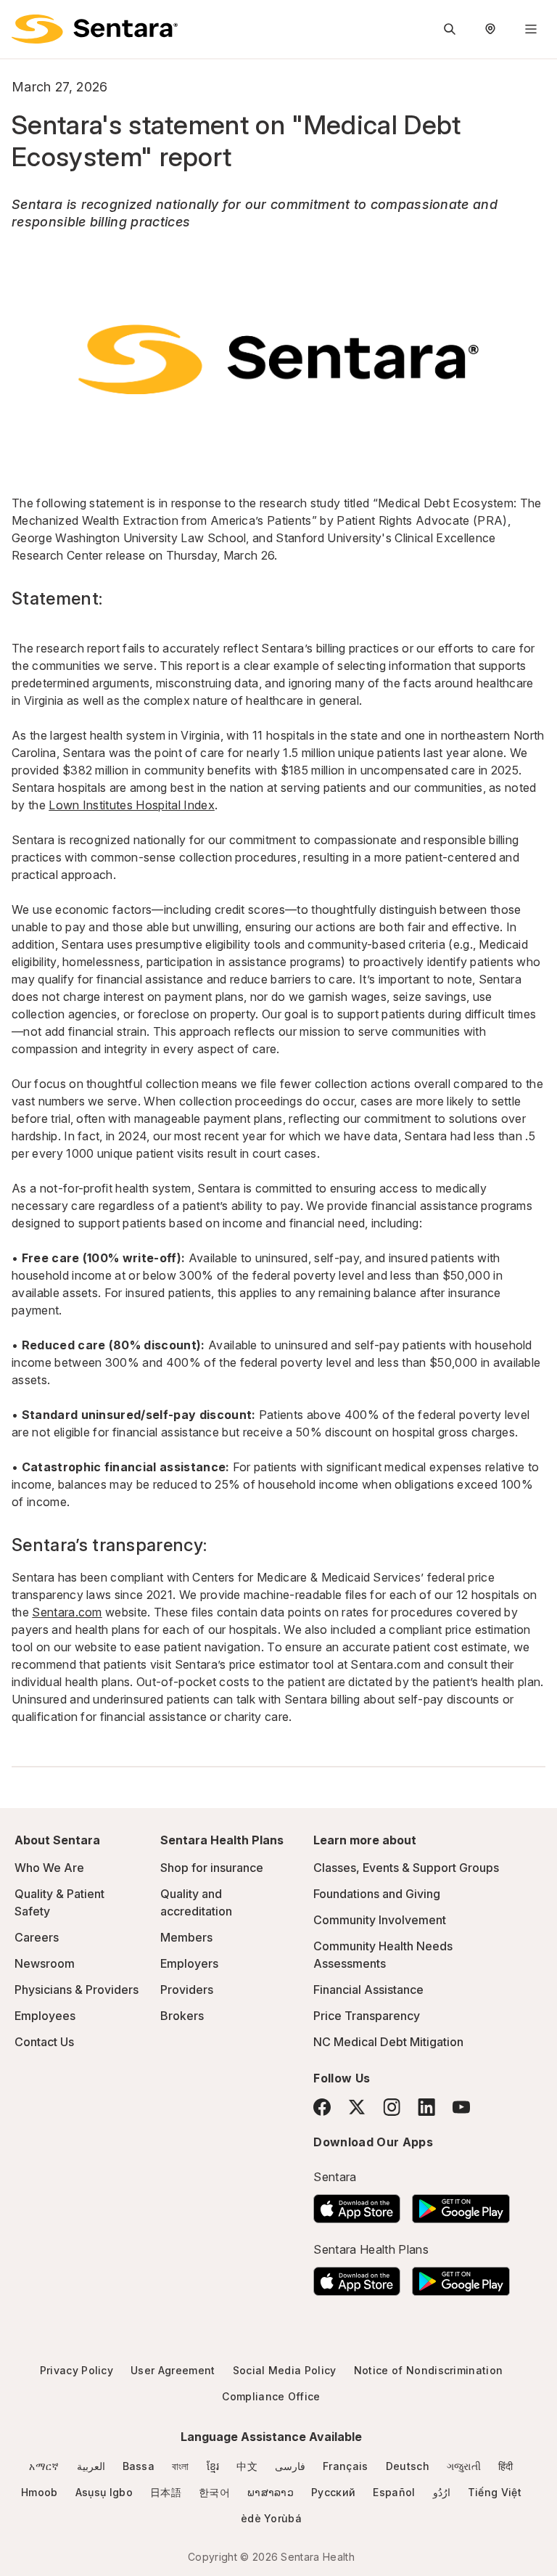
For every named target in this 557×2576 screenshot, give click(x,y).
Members (186, 1937)
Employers (189, 1963)
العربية (91, 2466)
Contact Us (44, 2042)
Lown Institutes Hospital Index (132, 805)
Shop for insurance (212, 1868)
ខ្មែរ (213, 2466)
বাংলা (181, 2466)
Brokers (182, 2016)
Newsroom (45, 1963)
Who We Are (49, 1868)
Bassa (139, 2466)
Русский (333, 2492)
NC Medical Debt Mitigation (388, 2042)
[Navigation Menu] (531, 29)
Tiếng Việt (495, 2492)
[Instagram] (392, 2107)
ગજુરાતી (464, 2466)
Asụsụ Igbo (104, 2492)
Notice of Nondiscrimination (429, 2370)
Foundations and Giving (377, 1894)
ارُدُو (442, 2492)
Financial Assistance (368, 1990)
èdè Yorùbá (271, 2518)
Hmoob (40, 2492)
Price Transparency (367, 2016)
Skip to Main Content (22, 20)
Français (346, 2466)
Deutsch (408, 2466)
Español (394, 2492)
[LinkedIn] (426, 2107)
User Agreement (173, 2370)
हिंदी (506, 2466)
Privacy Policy (77, 2370)
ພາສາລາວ (271, 2492)
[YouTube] (461, 2107)
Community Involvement (380, 1920)
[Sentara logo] (95, 29)
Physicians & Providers (77, 1990)
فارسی (290, 2466)
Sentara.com (67, 1612)
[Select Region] (490, 29)
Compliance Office (271, 2396)
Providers (187, 1990)
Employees (45, 2016)
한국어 (214, 2492)
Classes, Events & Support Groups (406, 1868)
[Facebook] (322, 2107)
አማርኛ (44, 2466)
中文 (247, 2466)
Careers (37, 1937)
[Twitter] (357, 2107)
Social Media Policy (285, 2370)
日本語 (166, 2492)
